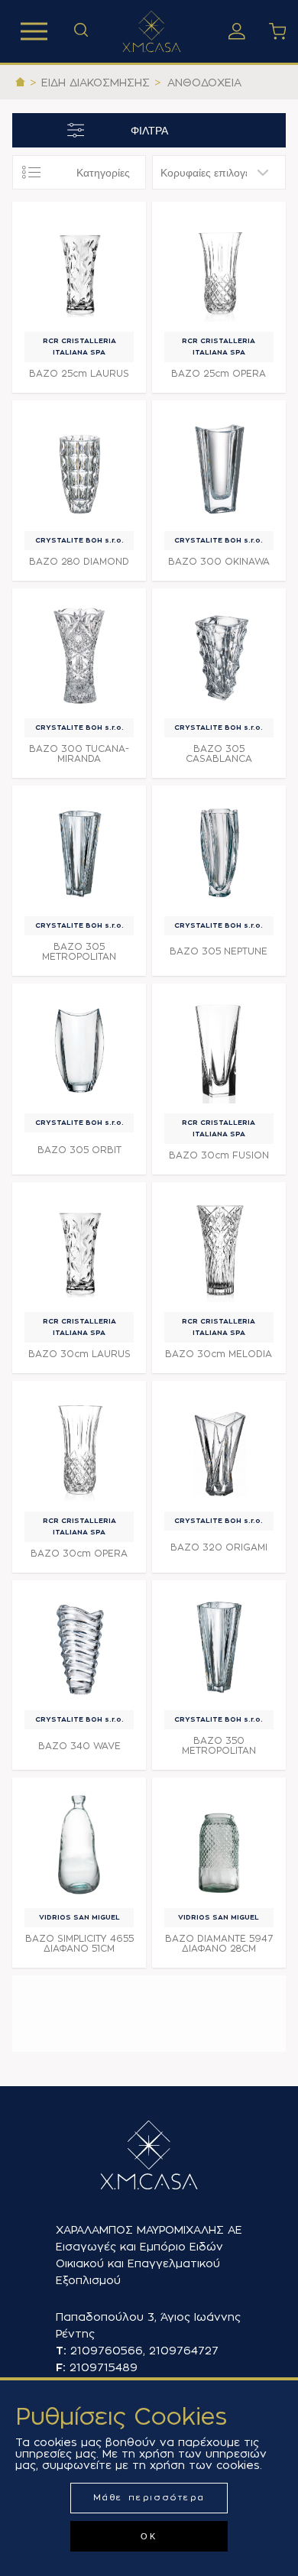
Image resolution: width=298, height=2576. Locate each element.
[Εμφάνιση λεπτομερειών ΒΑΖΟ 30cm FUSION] (219, 1050)
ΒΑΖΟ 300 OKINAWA (219, 562)
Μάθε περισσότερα (149, 2498)
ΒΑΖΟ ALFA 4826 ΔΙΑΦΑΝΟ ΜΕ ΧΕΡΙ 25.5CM (79, 2154)
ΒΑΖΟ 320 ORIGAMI (219, 1547)
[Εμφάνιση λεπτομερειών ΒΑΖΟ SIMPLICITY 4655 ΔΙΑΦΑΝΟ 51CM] (79, 1844)
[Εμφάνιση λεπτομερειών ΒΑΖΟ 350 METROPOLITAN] (219, 1647)
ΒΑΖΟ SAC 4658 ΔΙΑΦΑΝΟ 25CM (79, 2257)
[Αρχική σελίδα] (20, 83)
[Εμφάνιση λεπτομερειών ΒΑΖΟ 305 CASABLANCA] (219, 655)
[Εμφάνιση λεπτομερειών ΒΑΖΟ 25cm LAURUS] (79, 269)
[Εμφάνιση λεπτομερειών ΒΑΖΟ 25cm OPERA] (219, 269)
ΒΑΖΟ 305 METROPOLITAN (79, 952)
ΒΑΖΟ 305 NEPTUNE (219, 951)
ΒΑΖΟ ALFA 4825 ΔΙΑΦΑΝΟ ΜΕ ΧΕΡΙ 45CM (219, 2154)
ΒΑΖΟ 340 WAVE (79, 1746)
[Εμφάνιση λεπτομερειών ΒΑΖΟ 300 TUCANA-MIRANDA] (79, 655)
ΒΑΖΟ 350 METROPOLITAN (219, 1746)
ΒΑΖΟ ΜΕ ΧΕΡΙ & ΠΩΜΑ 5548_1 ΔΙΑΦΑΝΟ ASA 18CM (79, 2046)
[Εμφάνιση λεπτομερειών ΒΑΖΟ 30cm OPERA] (79, 1448)
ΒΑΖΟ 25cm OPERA (219, 374)
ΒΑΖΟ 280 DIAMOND (79, 562)
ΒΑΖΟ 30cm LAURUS (79, 1354)
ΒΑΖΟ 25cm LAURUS (79, 374)
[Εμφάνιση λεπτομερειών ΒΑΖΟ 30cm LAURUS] (79, 1249)
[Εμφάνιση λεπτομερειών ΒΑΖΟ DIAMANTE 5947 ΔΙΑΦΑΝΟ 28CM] (219, 1844)
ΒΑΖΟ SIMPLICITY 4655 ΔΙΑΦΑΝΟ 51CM (79, 1944)
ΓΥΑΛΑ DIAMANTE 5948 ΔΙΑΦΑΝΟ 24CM (219, 2257)
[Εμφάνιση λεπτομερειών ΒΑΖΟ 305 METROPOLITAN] (79, 852)
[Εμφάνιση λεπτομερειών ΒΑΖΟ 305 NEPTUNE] (219, 852)
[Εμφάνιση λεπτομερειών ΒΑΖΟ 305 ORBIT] (79, 1050)
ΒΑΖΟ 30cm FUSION (219, 1155)
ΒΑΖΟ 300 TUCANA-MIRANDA (79, 754)
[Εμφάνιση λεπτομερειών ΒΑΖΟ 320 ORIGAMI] (219, 1448)
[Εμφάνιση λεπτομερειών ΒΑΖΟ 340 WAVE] (79, 1647)
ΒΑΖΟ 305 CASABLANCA (219, 754)
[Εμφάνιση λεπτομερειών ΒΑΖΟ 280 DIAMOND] (79, 467)
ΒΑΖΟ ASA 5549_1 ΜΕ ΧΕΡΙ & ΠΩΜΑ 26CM (219, 2046)
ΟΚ (149, 2536)
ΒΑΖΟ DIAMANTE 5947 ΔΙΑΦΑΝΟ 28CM (219, 1944)
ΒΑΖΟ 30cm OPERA (79, 1554)
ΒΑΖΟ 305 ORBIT (79, 1150)
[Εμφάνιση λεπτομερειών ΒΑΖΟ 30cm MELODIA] (219, 1249)
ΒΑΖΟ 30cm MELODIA (219, 1354)
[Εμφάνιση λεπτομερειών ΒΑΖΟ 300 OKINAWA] (219, 467)
